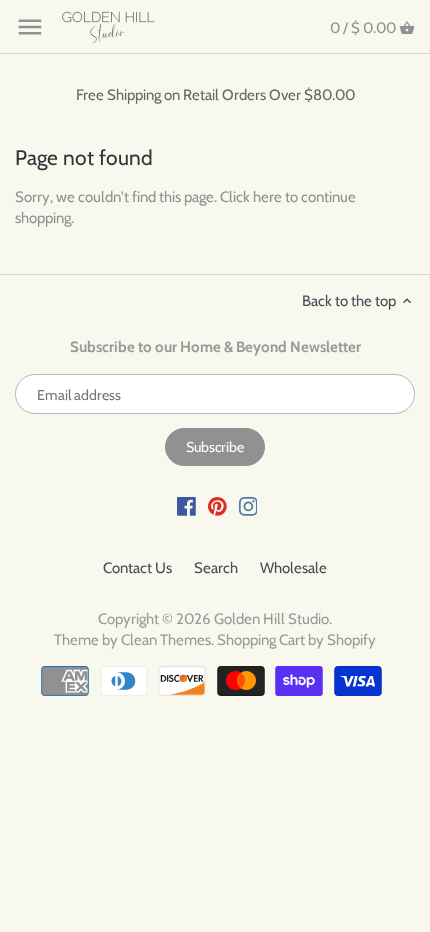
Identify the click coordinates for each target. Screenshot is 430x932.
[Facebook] (186, 505)
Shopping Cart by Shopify (296, 640)
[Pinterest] (217, 505)
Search (216, 568)
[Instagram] (248, 505)
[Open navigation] (30, 27)
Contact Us (137, 568)
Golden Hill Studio (271, 619)
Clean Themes (166, 640)
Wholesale (293, 568)
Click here (251, 197)
